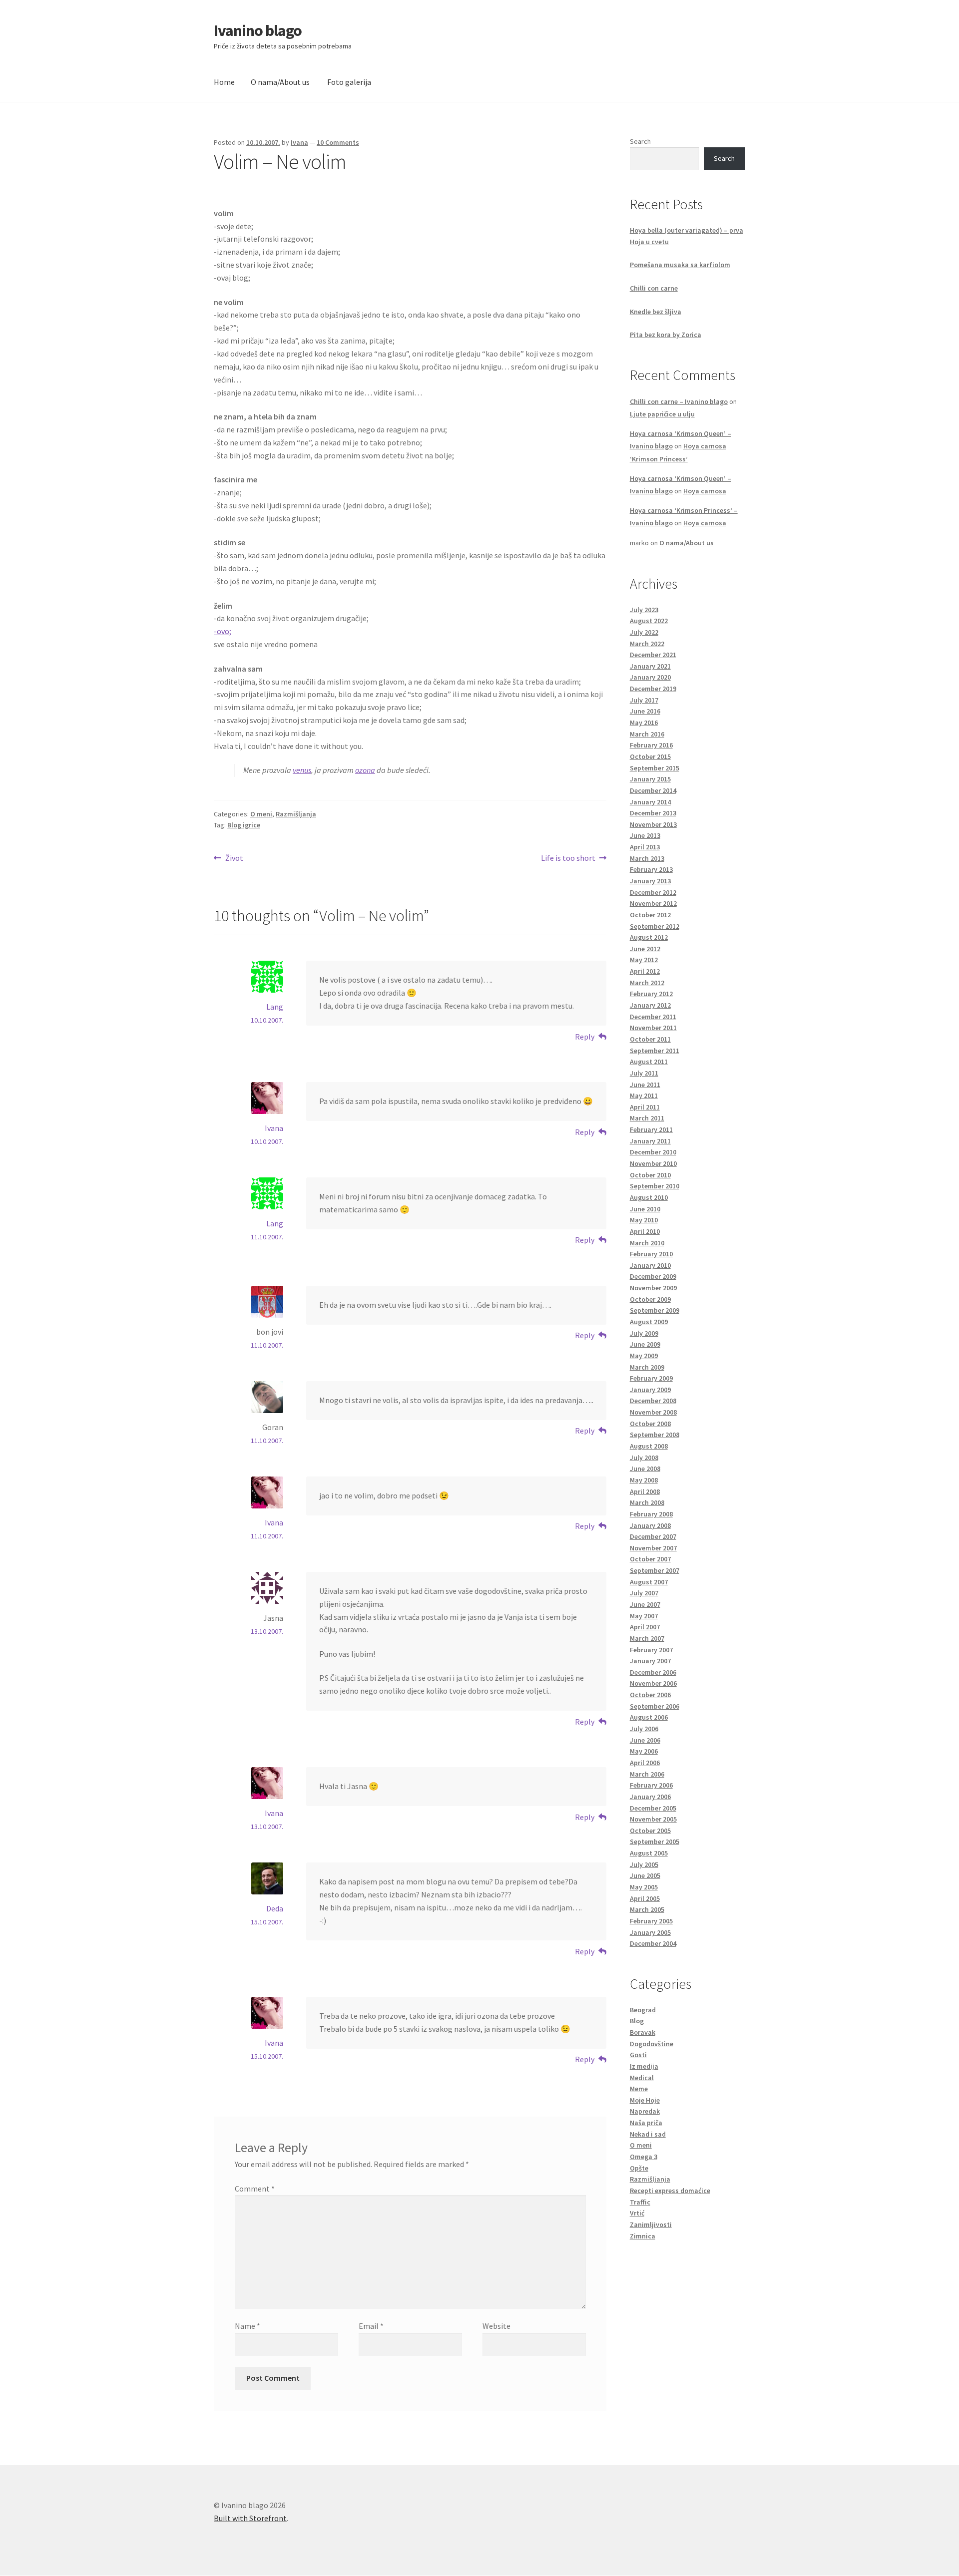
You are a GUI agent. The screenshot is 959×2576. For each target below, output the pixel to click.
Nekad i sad (648, 2134)
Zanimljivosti (651, 2224)
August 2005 (649, 1853)
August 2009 (649, 1322)
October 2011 (650, 1039)
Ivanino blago (258, 30)
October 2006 (650, 1695)
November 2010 (653, 1163)
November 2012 (653, 903)
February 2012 (651, 994)
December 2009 (653, 1276)
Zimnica (643, 2236)
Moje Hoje (645, 2100)
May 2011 (644, 1096)
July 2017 (644, 700)
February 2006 (651, 1785)
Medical (642, 2078)
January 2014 (650, 802)
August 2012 (649, 937)
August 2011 (649, 1062)
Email (371, 2326)
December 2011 (653, 1017)
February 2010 (651, 1254)
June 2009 (645, 1344)
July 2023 (644, 610)
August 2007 (649, 1582)
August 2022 (649, 621)
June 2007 (645, 1604)
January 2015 (650, 779)
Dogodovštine (652, 2044)
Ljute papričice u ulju (662, 414)
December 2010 (653, 1152)
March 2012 (647, 983)
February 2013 (651, 869)
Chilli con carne (654, 288)
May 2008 (644, 1480)
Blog (637, 2021)
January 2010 (650, 1265)
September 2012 (655, 926)
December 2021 (653, 655)
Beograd (643, 2010)
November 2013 (653, 824)
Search (640, 141)
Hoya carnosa (705, 491)
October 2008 (650, 1424)
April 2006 (645, 1763)
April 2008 (645, 1491)
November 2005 (653, 1819)
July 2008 (644, 1458)
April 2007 (645, 1627)
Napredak (645, 2111)
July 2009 (644, 1333)
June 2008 (645, 1469)
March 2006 (647, 1774)
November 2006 (653, 1683)
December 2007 (653, 1536)
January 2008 (650, 1525)
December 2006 (653, 1672)
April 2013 (645, 847)
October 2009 (650, 1299)
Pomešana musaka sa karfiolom (680, 265)
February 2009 (651, 1378)
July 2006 (644, 1729)
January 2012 (650, 1005)
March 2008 (647, 1502)
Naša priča (646, 2123)
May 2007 (644, 1616)
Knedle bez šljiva (656, 312)
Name (247, 2326)
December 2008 (653, 1401)
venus (302, 770)
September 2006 (655, 1706)
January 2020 (650, 677)
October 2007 (650, 1559)
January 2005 (650, 1932)
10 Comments (338, 142)
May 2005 (644, 1887)
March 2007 (647, 1638)
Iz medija (644, 2066)
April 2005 (645, 1898)
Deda (275, 1908)
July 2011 (644, 1073)
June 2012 (645, 949)
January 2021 (650, 666)
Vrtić (637, 2213)
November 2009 (653, 1288)
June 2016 (645, 711)
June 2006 (645, 1740)
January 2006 (650, 1797)
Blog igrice (244, 825)
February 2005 (651, 1921)
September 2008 (655, 1435)
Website (496, 2326)
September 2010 (655, 1186)
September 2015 (655, 768)
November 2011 (653, 1028)
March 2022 (647, 644)
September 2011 (655, 1051)
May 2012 (644, 960)
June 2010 (645, 1209)
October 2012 (650, 915)
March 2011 (647, 1118)
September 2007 (655, 1570)
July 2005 (644, 1864)
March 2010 (647, 1243)
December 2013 (653, 813)
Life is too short (568, 859)
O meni (261, 814)
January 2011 (650, 1141)
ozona (365, 770)
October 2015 (650, 756)
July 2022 (644, 632)
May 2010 (644, 1220)
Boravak (643, 2032)
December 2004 (653, 1943)
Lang (275, 1007)
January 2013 (650, 881)
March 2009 (647, 1367)
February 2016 (651, 745)
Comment (255, 2189)
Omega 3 (644, 2157)
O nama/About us (280, 82)
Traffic (640, 2202)
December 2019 (653, 689)
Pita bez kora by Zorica (666, 335)
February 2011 (651, 1129)
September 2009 (655, 1310)
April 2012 (645, 971)
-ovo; (223, 631)
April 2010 (645, 1231)
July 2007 (644, 1593)
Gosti (638, 2055)
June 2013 (645, 835)
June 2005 (645, 1875)
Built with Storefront (250, 2518)
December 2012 (653, 892)
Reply (585, 1037)
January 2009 (650, 1390)
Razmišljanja (296, 814)
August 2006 (649, 1717)
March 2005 (647, 1909)
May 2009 (644, 1356)
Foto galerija (349, 82)
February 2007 (651, 1650)
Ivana (299, 142)
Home (224, 82)
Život (234, 859)
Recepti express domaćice (670, 2191)
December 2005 (653, 1808)
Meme (639, 2089)
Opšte (639, 2168)
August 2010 (649, 1197)
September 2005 (655, 1841)
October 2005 (650, 1831)
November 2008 (653, 1412)
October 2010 (650, 1175)
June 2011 (645, 1085)
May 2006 (644, 1751)
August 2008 (649, 1446)
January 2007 (650, 1661)
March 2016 (647, 734)
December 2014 (653, 790)
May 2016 (644, 723)
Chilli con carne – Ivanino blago (679, 401)
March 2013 (647, 858)
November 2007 (653, 1548)
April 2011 (645, 1107)
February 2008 (651, 1514)
